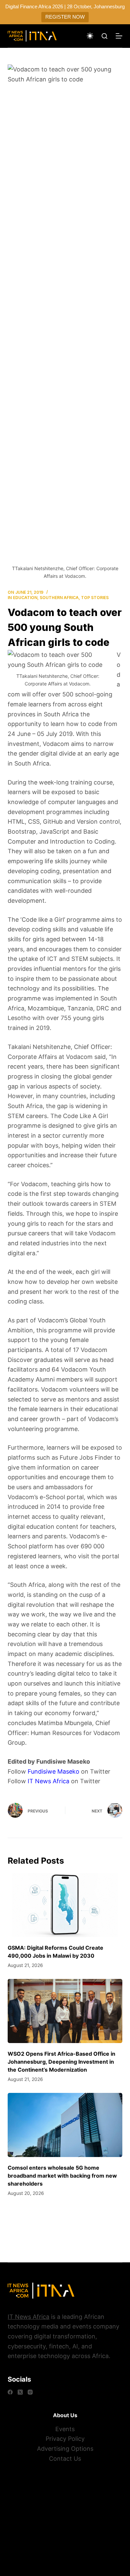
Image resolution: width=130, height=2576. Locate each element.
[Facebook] (10, 2392)
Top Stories (95, 598)
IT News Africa (48, 1781)
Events (65, 2429)
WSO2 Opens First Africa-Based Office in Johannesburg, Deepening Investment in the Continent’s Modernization (61, 2062)
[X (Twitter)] (20, 2392)
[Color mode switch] (90, 36)
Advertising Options (65, 2449)
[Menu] (119, 36)
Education (25, 598)
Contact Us (65, 2459)
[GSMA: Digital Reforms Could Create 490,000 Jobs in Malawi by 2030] (65, 1905)
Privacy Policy (65, 2439)
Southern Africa (59, 598)
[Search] (104, 36)
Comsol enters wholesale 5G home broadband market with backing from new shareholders (62, 2176)
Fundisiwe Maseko (53, 1771)
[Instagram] (30, 2392)
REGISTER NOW (65, 17)
